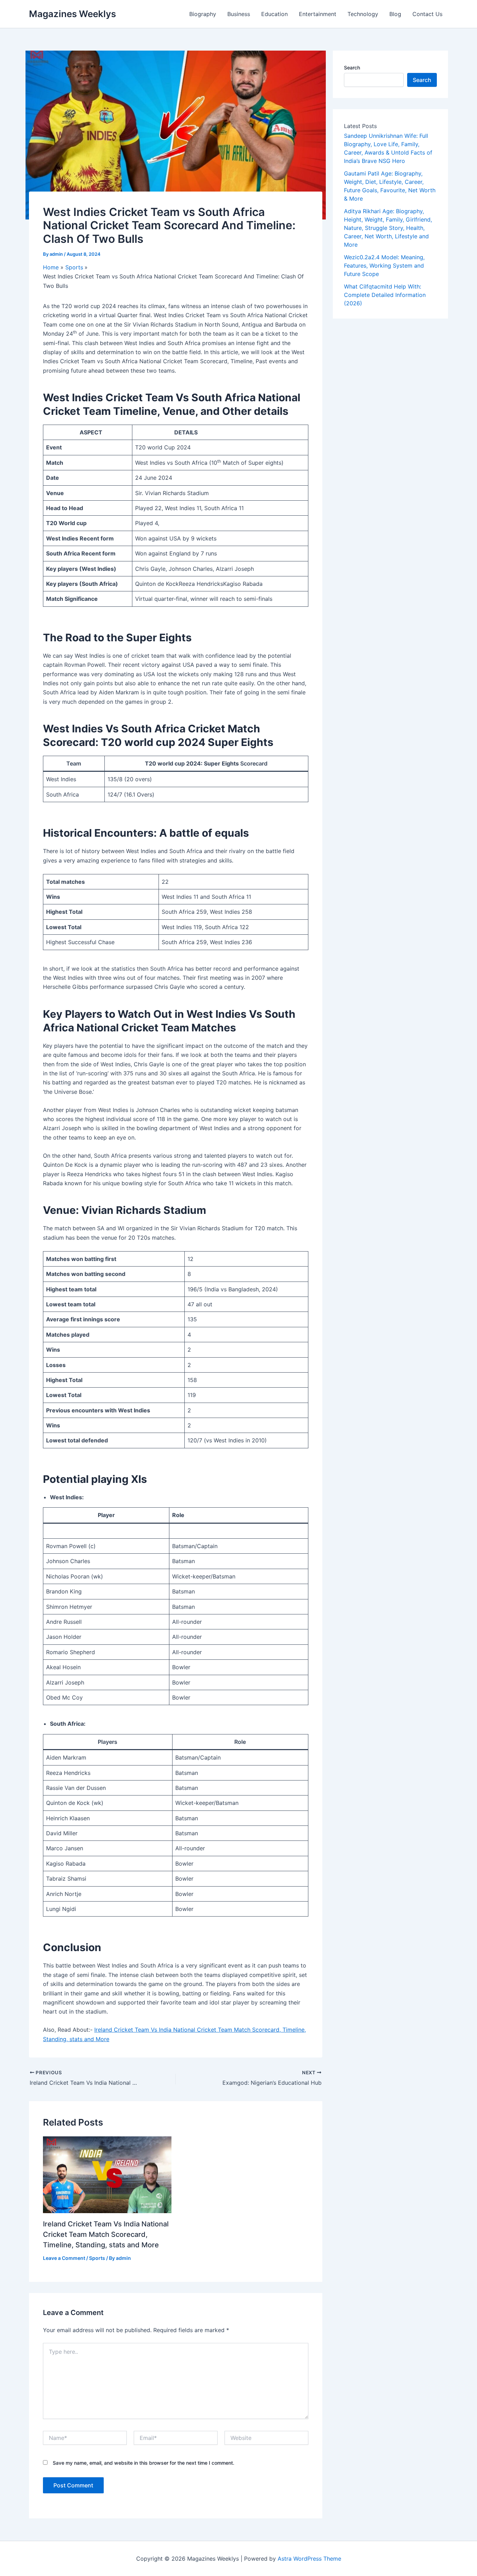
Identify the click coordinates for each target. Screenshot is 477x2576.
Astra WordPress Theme (309, 2559)
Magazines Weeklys (72, 14)
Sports (97, 2258)
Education (274, 14)
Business (239, 14)
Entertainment (318, 14)
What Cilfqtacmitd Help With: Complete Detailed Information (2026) (385, 295)
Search (352, 68)
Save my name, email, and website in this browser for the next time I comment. (144, 2463)
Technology (363, 14)
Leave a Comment (64, 2258)
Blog (395, 14)
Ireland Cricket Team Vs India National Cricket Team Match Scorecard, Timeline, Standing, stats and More (106, 2234)
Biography (203, 14)
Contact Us (427, 14)
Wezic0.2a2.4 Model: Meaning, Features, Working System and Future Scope (384, 266)
